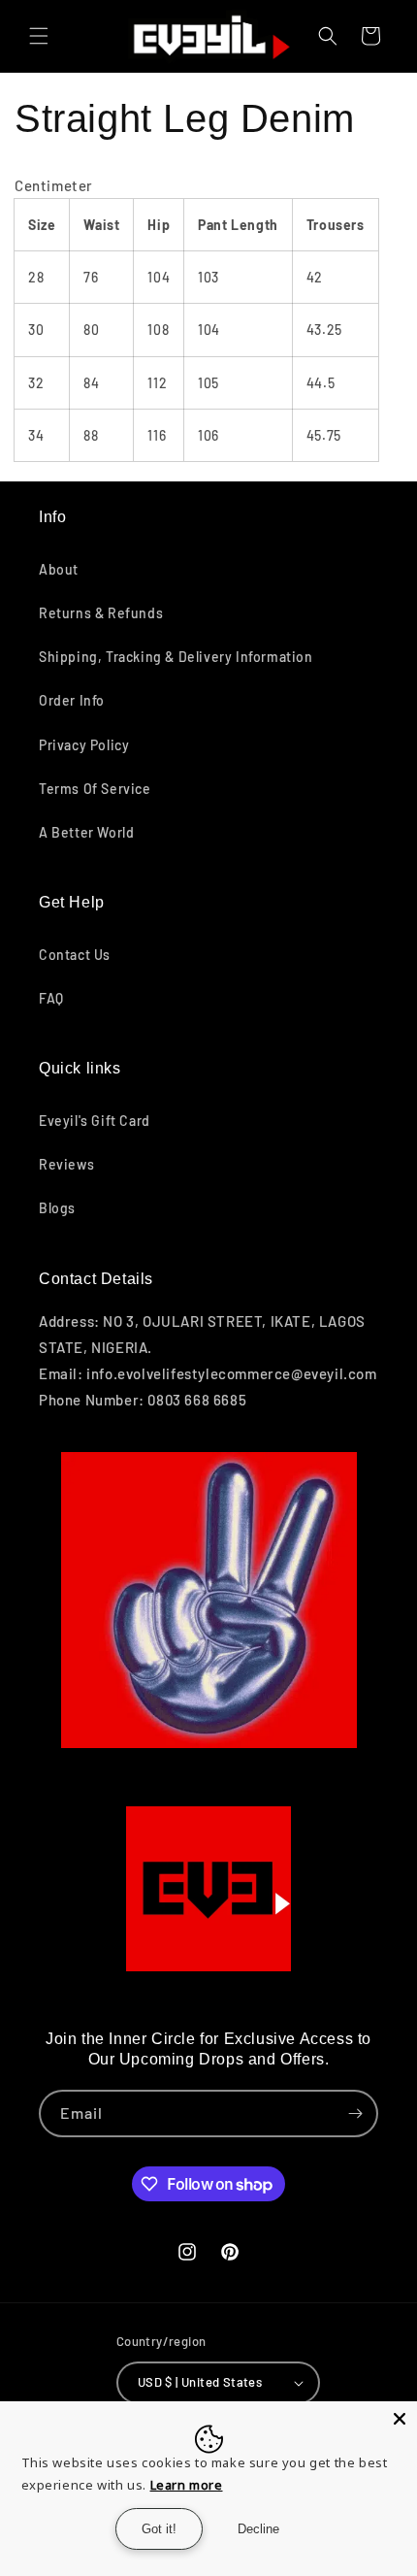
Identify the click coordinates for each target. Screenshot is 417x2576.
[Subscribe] (355, 2114)
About (59, 569)
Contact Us (75, 955)
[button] (39, 36)
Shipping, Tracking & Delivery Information (176, 657)
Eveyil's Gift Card (95, 1121)
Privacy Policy (84, 745)
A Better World (86, 832)
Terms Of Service (95, 789)
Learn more (187, 2485)
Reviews (66, 1164)
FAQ (51, 998)
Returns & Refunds (101, 613)
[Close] (400, 2419)
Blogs (57, 1208)
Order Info (72, 700)
